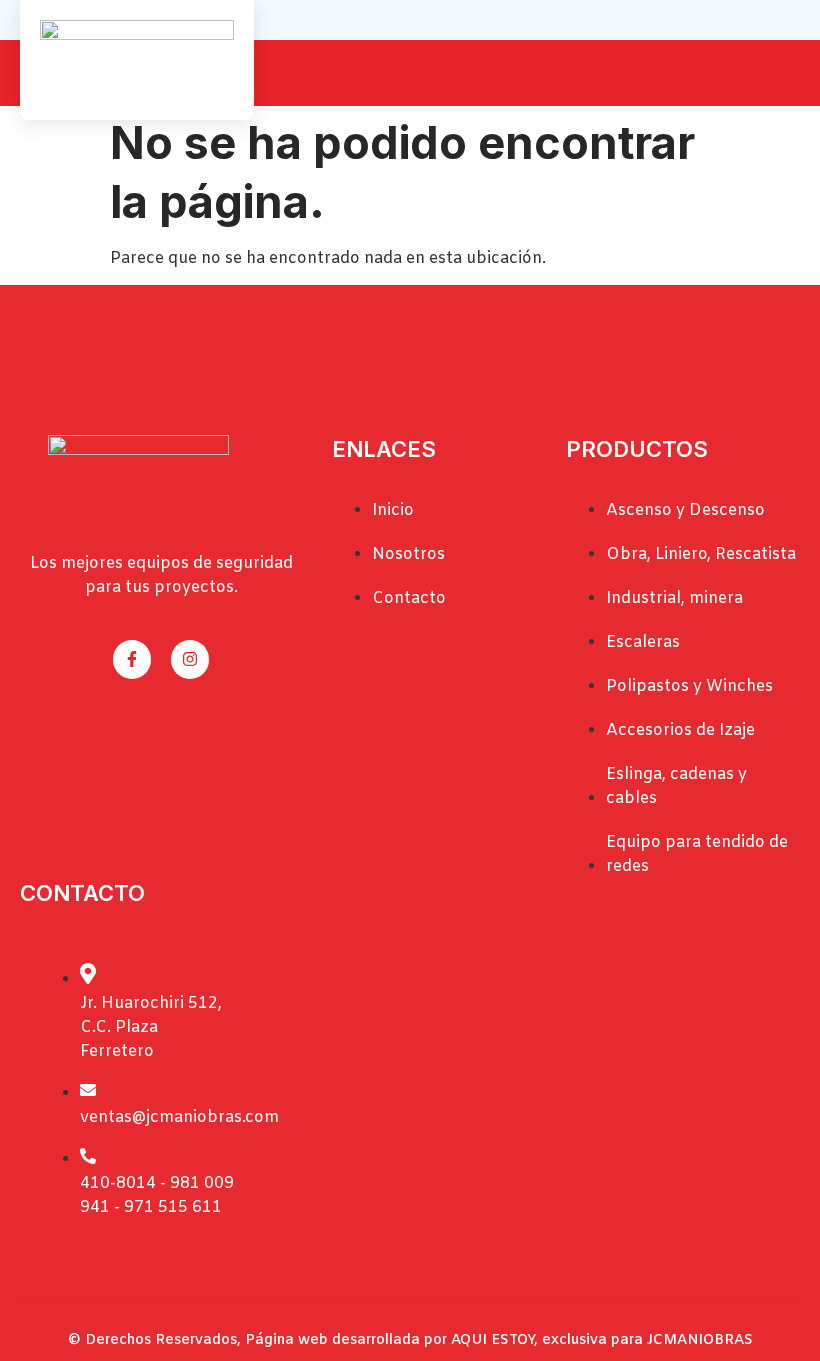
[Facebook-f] (132, 659)
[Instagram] (190, 659)
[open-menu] (788, 75)
